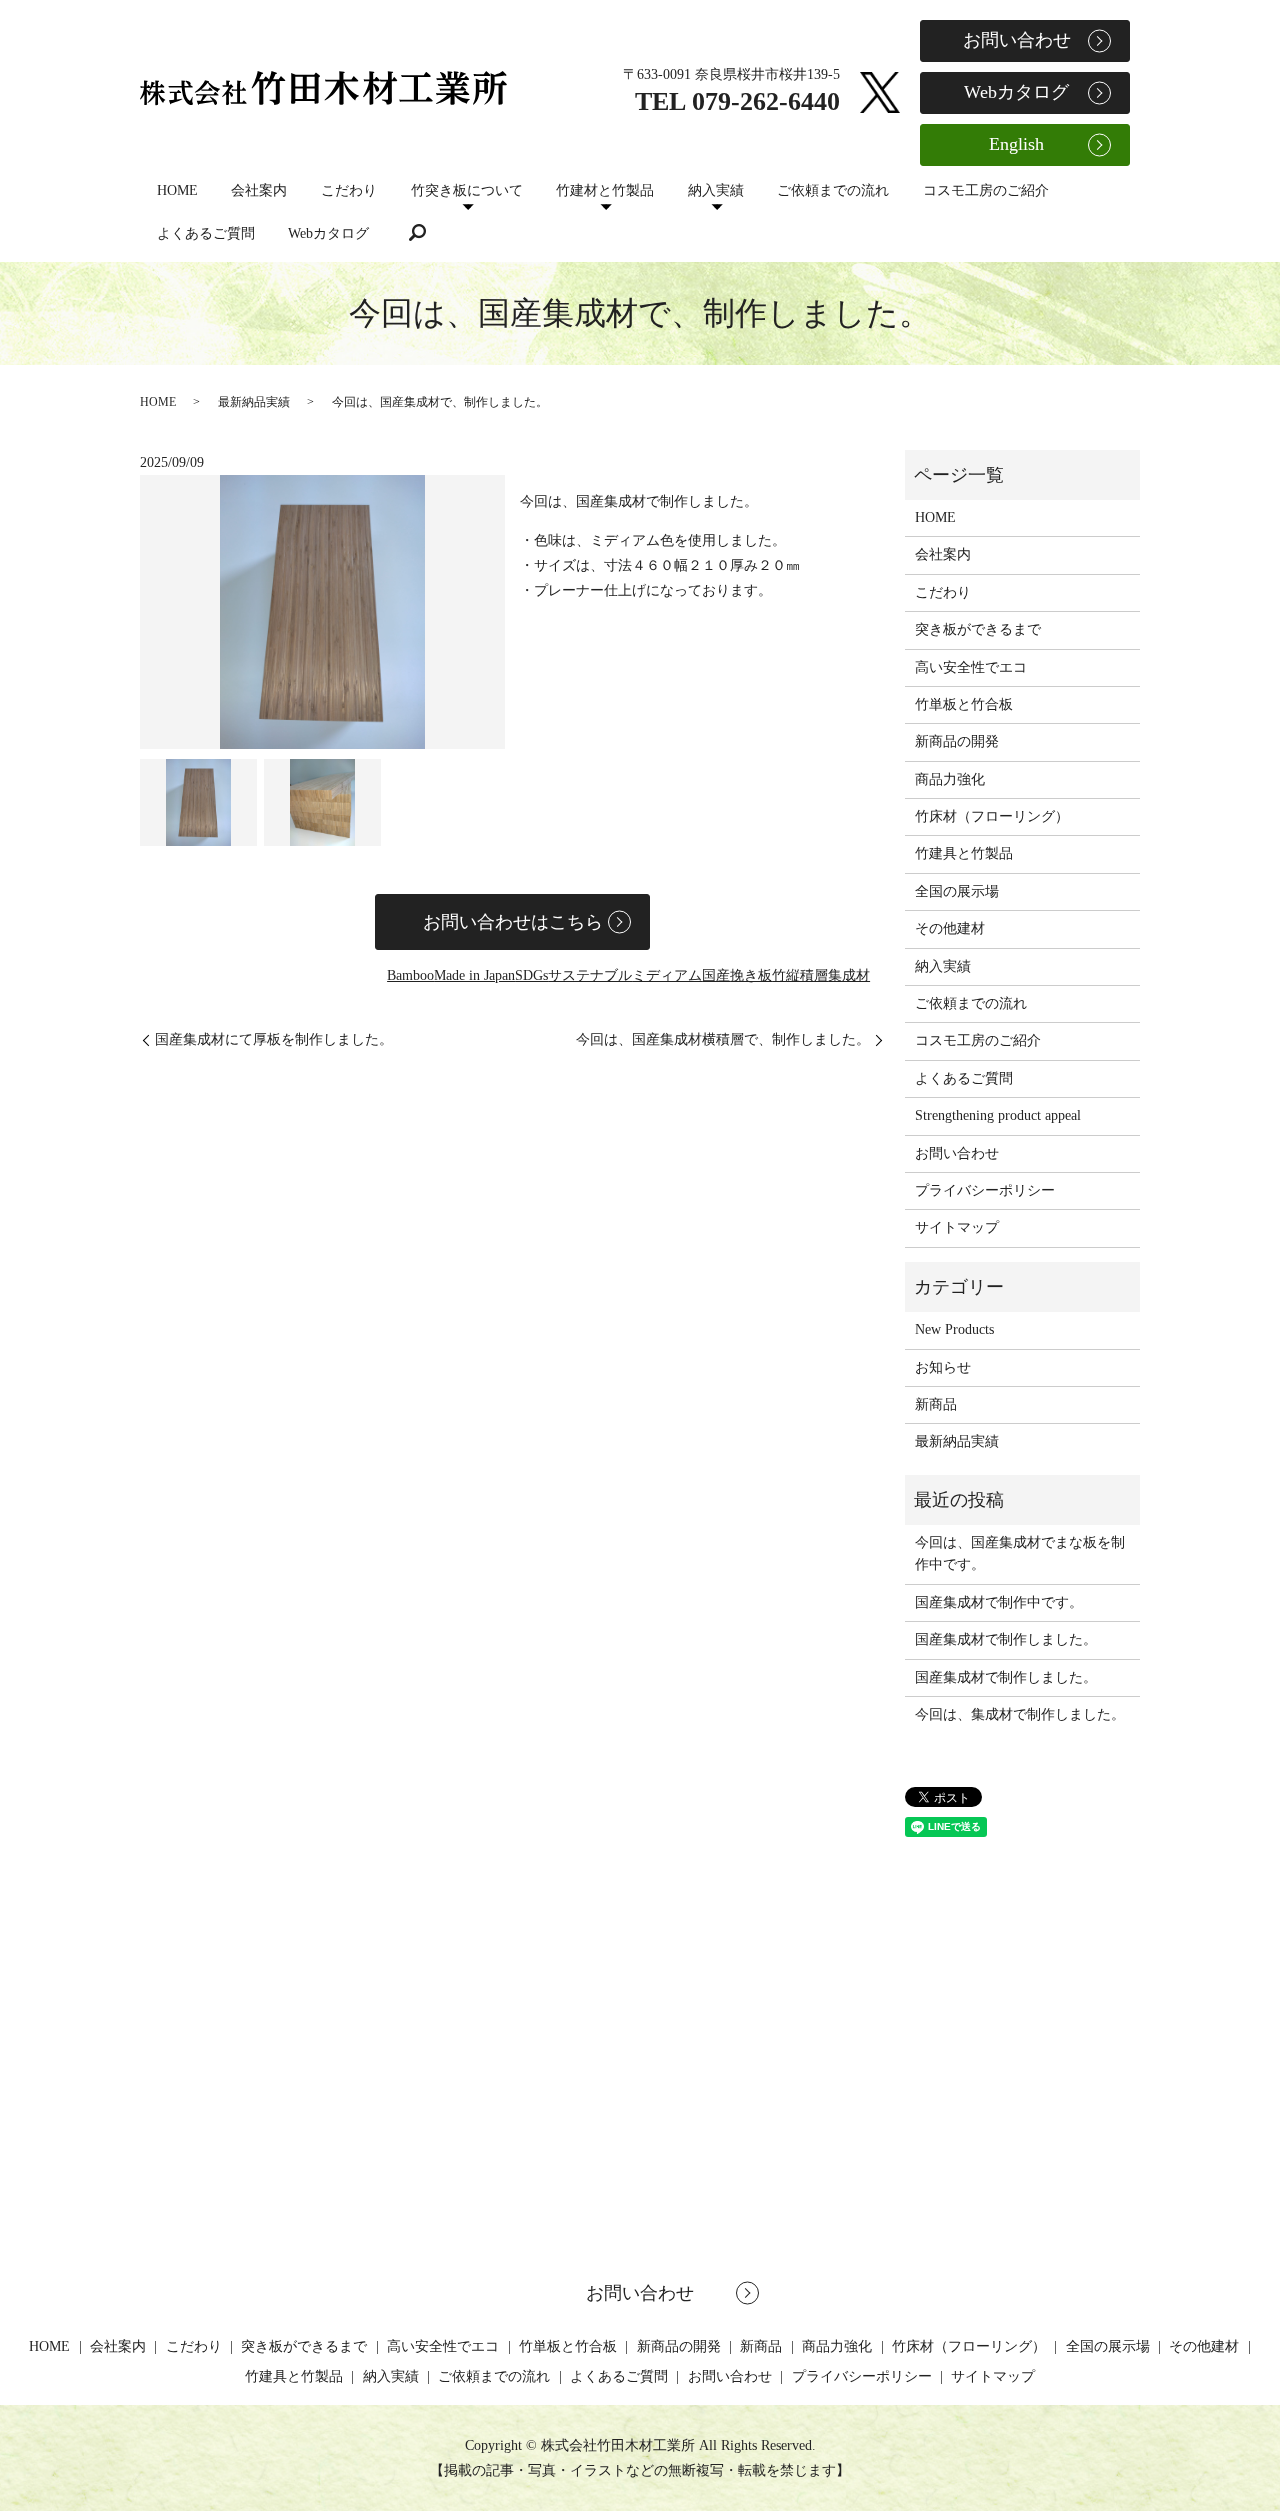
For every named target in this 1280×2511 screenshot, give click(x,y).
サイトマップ (957, 1227)
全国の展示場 (957, 891)
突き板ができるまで (978, 629)
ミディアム (667, 975)
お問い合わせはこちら (513, 922)
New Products (954, 1329)
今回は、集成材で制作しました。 (1020, 1714)
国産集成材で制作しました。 (1006, 1639)
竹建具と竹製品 (964, 853)
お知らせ (943, 1367)
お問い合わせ (1017, 40)
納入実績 (716, 190)
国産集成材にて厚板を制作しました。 (274, 1039)
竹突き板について (467, 190)
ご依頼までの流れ (833, 190)
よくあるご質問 (206, 233)
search (418, 233)
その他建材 (950, 928)
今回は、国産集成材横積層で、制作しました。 (723, 1039)
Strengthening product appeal (998, 1115)
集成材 (849, 975)
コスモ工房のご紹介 (986, 190)
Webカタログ (328, 233)
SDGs (531, 975)
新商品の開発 (957, 741)
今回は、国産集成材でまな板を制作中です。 (1020, 1553)
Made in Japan (474, 975)
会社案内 (259, 190)
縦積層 (807, 975)
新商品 (936, 1404)
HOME (177, 190)
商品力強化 (950, 779)
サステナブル (590, 975)
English (1016, 144)
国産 (716, 975)
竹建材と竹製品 (605, 190)
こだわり (349, 190)
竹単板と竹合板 (964, 704)
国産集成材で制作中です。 (999, 1602)
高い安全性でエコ (971, 667)
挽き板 (751, 975)
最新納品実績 (254, 402)
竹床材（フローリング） (992, 816)
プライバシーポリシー (985, 1190)
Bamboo (410, 975)
